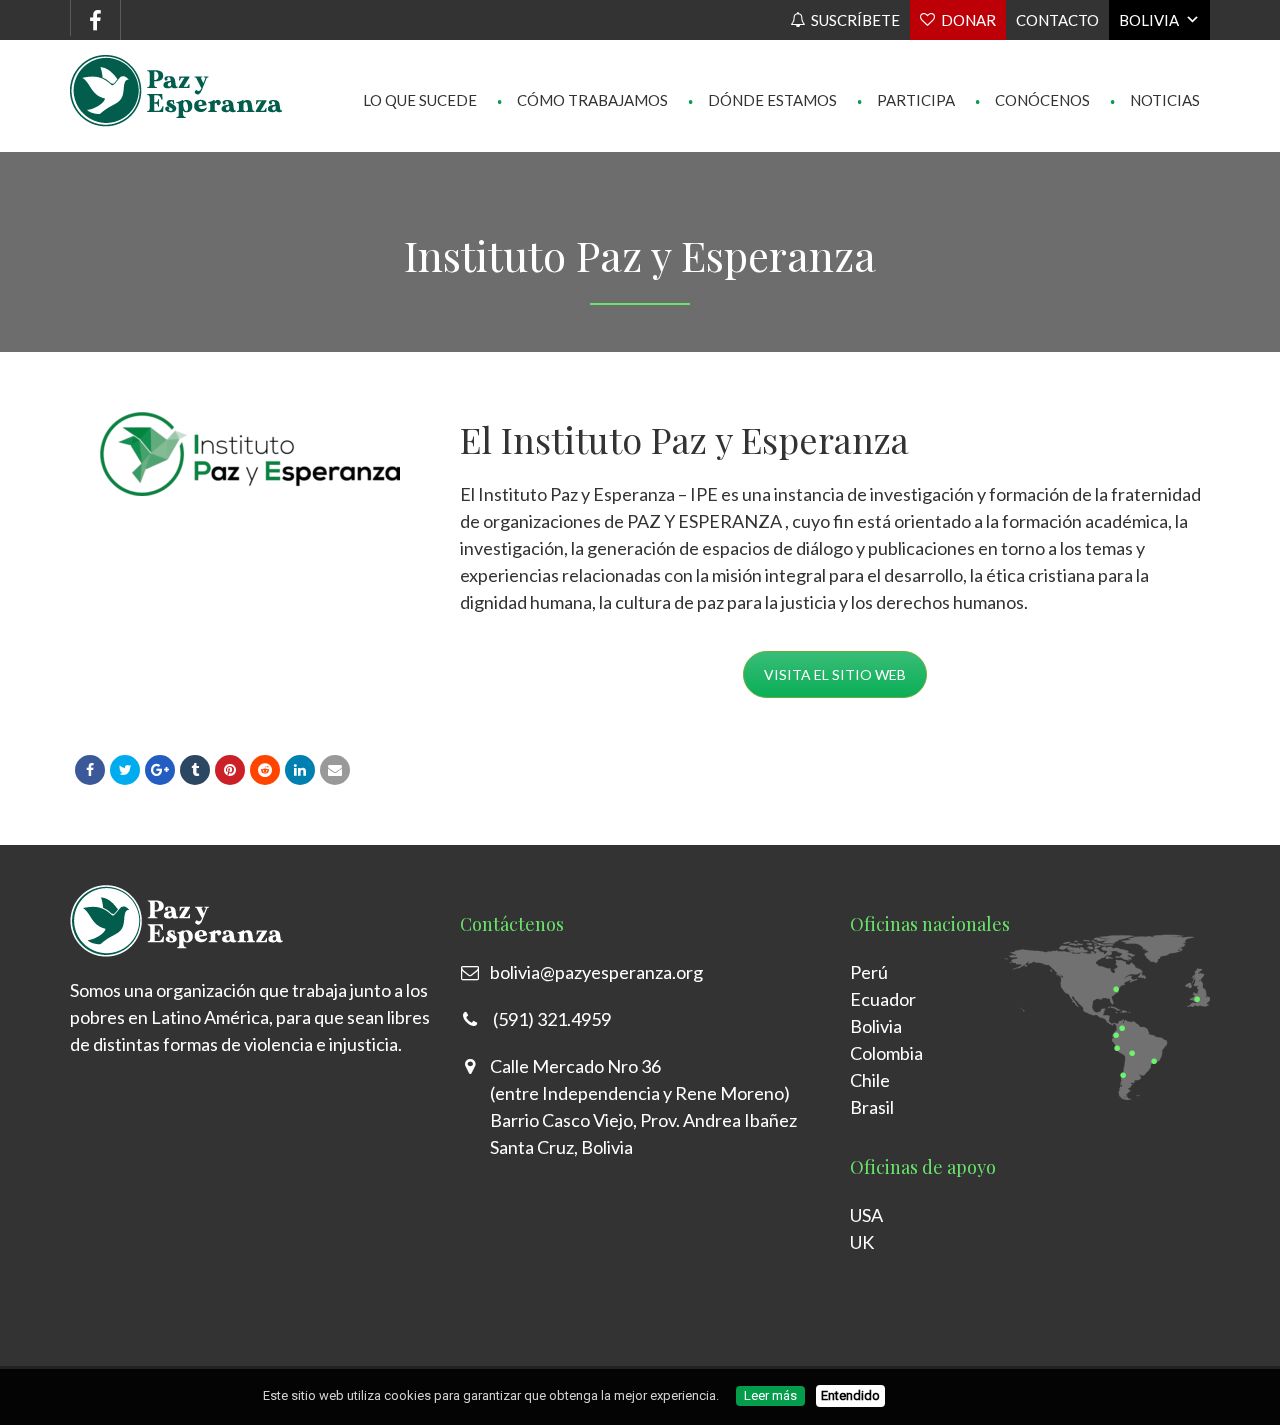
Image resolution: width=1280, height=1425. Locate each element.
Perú (869, 972)
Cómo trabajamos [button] (582, 60)
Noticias (1155, 60)
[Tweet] (125, 770)
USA (866, 1215)
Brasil (872, 1107)
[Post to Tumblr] (195, 770)
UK (862, 1242)
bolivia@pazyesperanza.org (596, 972)
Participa (906, 60)
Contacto (1057, 20)
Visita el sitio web (835, 674)
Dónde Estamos (762, 60)
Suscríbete (855, 20)
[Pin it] (230, 770)
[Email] (335, 770)
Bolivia (1149, 20)
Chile (870, 1080)
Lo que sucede (420, 60)
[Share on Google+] (160, 770)
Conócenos (1032, 60)
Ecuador (883, 999)
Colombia (886, 1053)
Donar (968, 20)
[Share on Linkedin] (265, 770)
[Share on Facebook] (90, 770)
